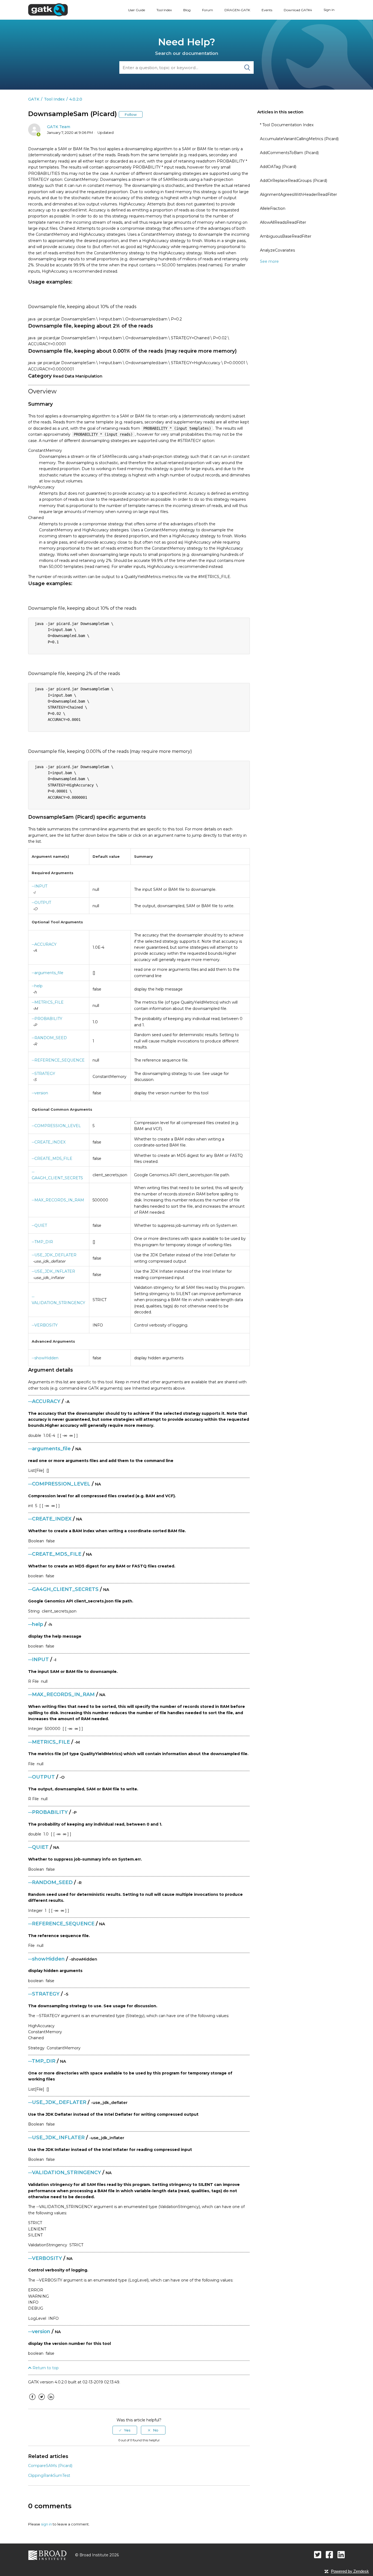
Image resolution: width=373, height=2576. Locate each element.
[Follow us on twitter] (318, 2555)
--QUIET (39, 1225)
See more (269, 261)
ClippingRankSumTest (49, 2475)
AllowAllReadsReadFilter (283, 222)
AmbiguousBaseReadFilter (286, 236)
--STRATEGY (43, 1074)
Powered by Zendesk (350, 2571)
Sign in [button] (329, 10)
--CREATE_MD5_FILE (52, 1159)
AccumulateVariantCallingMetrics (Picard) (299, 139)
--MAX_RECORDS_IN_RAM (58, 1200)
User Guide (137, 10)
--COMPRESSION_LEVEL (56, 1126)
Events (267, 10)
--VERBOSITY (45, 1325)
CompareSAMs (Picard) (50, 2466)
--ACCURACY (44, 944)
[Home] (48, 10)
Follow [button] (131, 114)
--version (40, 1093)
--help (37, 986)
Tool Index (164, 10)
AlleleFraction (273, 208)
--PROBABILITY (47, 1019)
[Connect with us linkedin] (341, 2555)
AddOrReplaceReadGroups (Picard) (294, 181)
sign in (46, 2524)
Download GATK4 (298, 10)
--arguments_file (48, 973)
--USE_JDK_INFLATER (53, 1271)
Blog (187, 10)
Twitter (42, 2401)
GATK (34, 99)
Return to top (45, 2368)
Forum (208, 10)
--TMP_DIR (42, 1242)
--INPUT (39, 886)
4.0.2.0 (76, 99)
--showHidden (45, 1358)
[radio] (125, 2430)
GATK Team (59, 127)
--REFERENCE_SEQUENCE (58, 1060)
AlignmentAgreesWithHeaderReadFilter (298, 194)
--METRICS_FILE (48, 1002)
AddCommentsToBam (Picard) (289, 153)
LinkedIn (51, 2401)
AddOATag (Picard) (278, 167)
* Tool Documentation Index (287, 125)
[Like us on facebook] (329, 2555)
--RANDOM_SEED (49, 1038)
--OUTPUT (41, 903)
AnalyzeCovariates (277, 250)
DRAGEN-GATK (237, 10)
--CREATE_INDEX (49, 1142)
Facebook (32, 2401)
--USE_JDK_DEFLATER (54, 1255)
